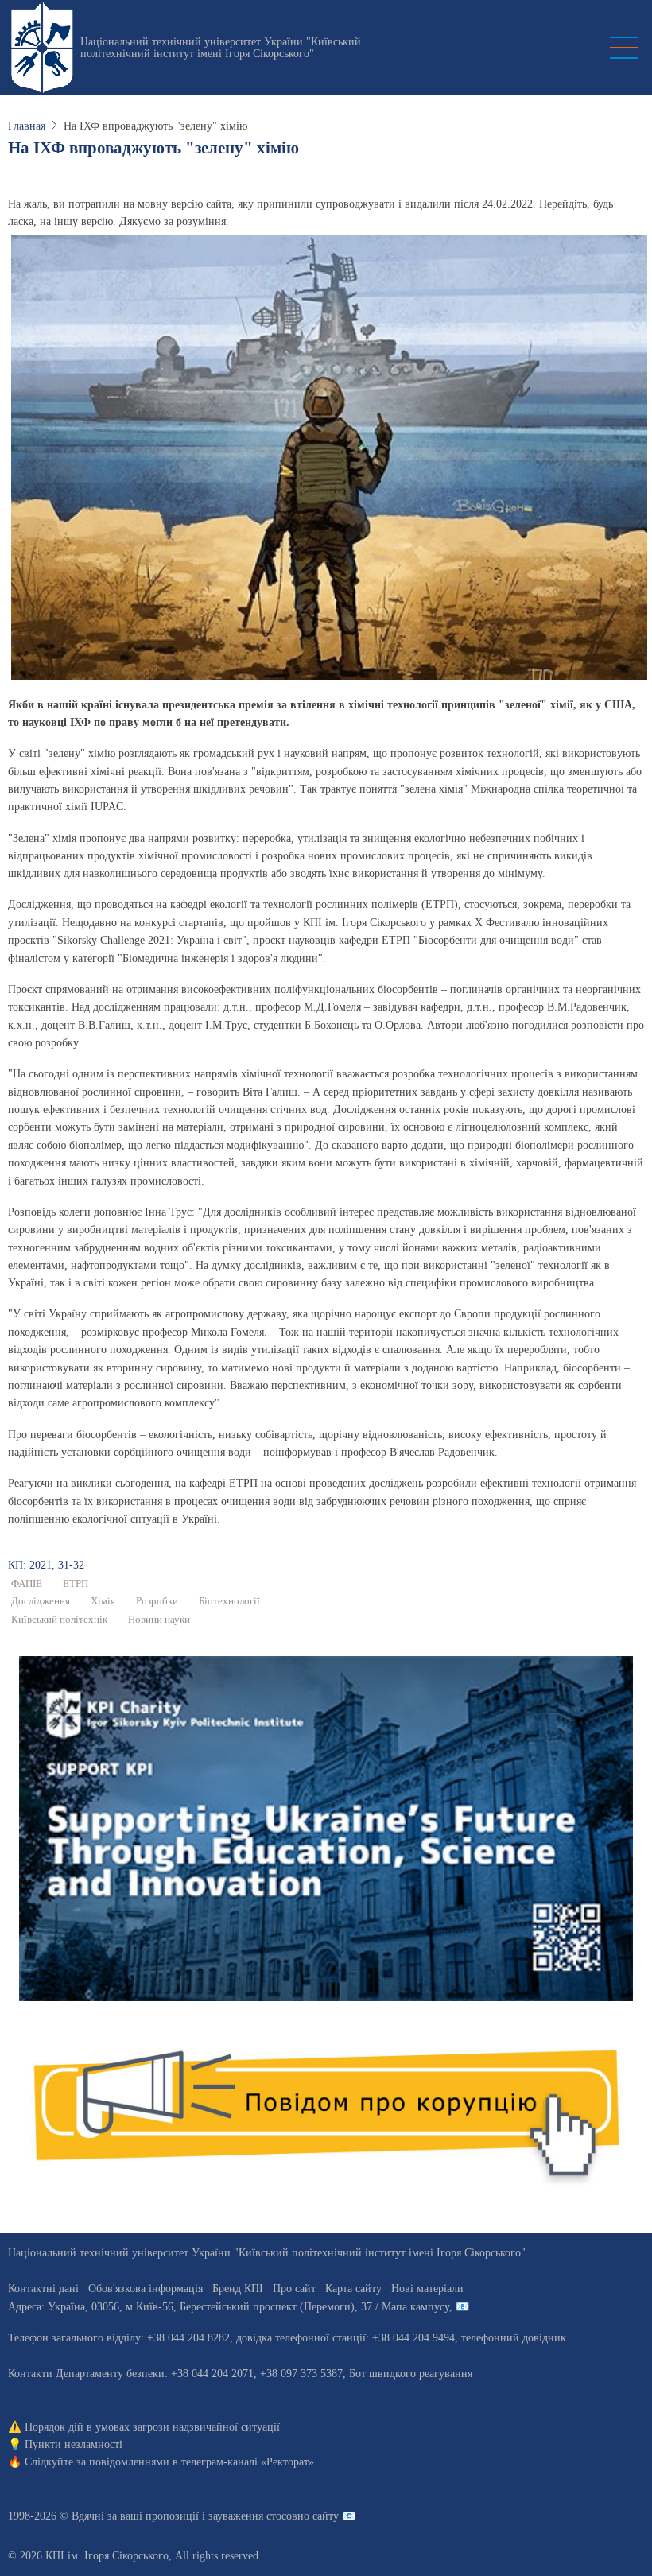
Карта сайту (353, 2289)
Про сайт (294, 2289)
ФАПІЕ (27, 1584)
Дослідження (41, 1601)
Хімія (103, 1601)
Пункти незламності (74, 2444)
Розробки (157, 1601)
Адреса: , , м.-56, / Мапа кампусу (229, 2307)
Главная (27, 126)
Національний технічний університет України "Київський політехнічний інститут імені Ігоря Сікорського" (221, 48)
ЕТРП (76, 1584)
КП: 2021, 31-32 (46, 1565)
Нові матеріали (427, 2289)
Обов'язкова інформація (146, 2289)
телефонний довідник (514, 2338)
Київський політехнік (59, 1620)
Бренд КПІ (238, 2289)
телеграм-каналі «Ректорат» (248, 2462)
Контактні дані (43, 2289)
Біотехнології (229, 1601)
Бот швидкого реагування (411, 2374)
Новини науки (159, 1620)
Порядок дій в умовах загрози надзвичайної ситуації (152, 2427)
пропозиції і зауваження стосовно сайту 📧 (250, 2516)
